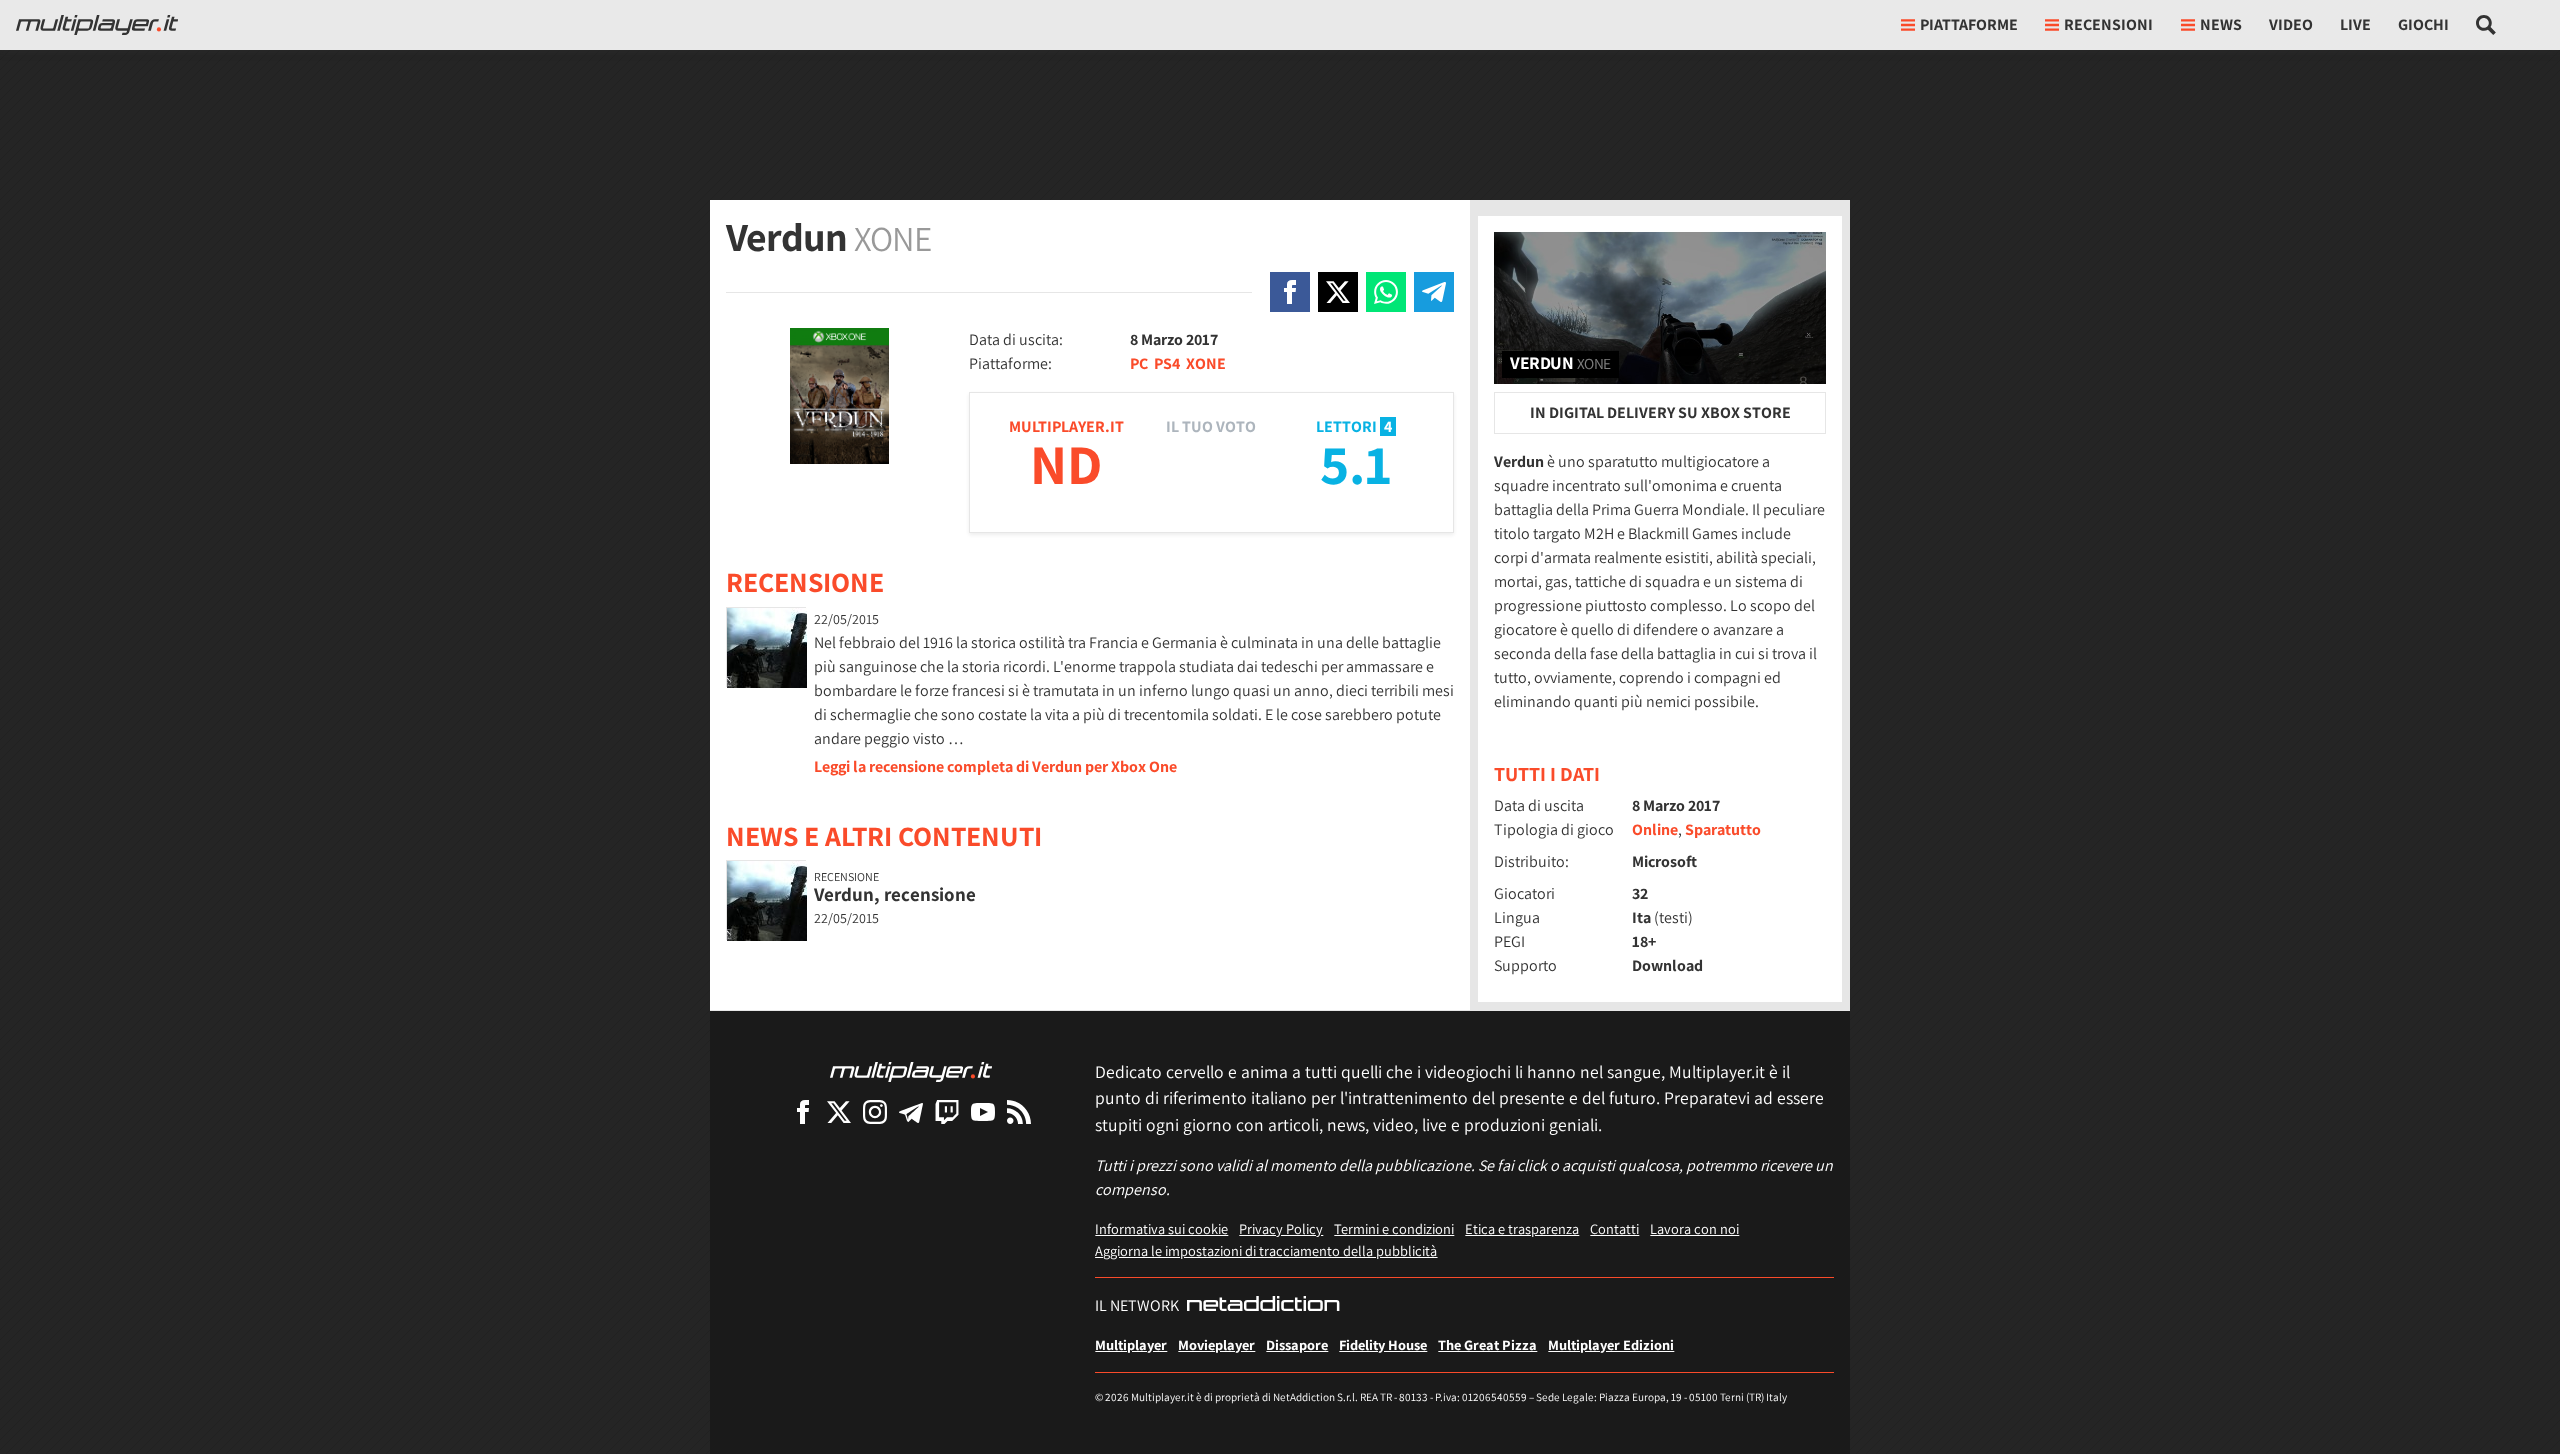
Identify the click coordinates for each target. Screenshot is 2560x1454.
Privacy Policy (1281, 1228)
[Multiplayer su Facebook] (803, 1111)
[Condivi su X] (1338, 292)
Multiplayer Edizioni (1611, 1344)
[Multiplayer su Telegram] (911, 1111)
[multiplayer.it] (911, 1070)
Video (2291, 24)
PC (1139, 363)
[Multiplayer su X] (839, 1111)
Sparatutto (1723, 829)
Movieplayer (1216, 1344)
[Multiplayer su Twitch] (947, 1111)
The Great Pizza (1487, 1344)
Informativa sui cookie (1161, 1228)
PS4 (1167, 363)
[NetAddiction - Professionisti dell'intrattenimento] (1263, 1306)
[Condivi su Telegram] (1434, 292)
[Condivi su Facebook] (1290, 292)
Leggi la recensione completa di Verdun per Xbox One (995, 766)
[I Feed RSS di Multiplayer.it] (1019, 1111)
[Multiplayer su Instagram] (875, 1111)
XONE (1206, 363)
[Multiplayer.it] (97, 25)
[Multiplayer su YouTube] (983, 1111)
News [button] (2221, 24)
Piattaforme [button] (1969, 24)
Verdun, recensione (895, 894)
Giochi (2423, 24)
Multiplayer (1131, 1344)
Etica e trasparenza (1522, 1228)
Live (2355, 24)
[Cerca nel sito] (2486, 25)
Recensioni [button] (2108, 24)
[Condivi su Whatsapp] (1386, 292)
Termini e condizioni (1394, 1228)
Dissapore (1297, 1344)
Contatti (1614, 1228)
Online (1655, 829)
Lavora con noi (1694, 1228)
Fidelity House (1383, 1344)
